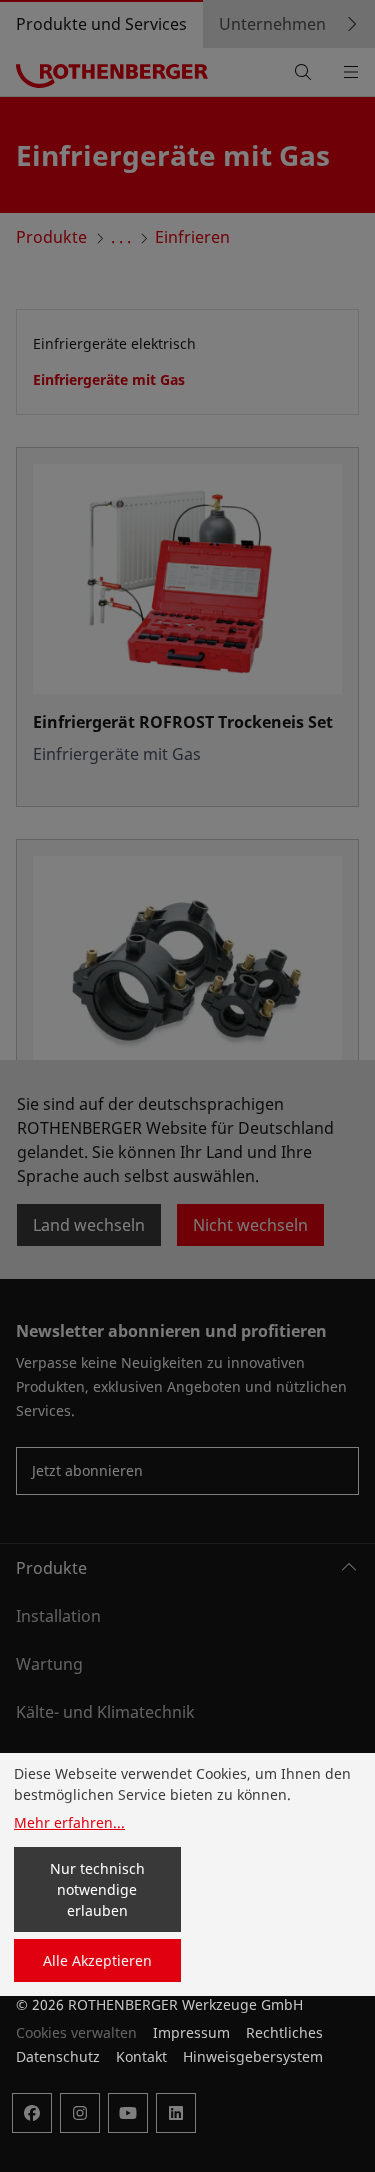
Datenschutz (58, 2056)
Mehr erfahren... (69, 1822)
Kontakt (141, 2056)
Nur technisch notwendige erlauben (97, 1889)
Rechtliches (284, 2032)
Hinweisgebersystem (253, 2056)
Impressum (191, 2032)
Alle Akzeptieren (97, 1960)
